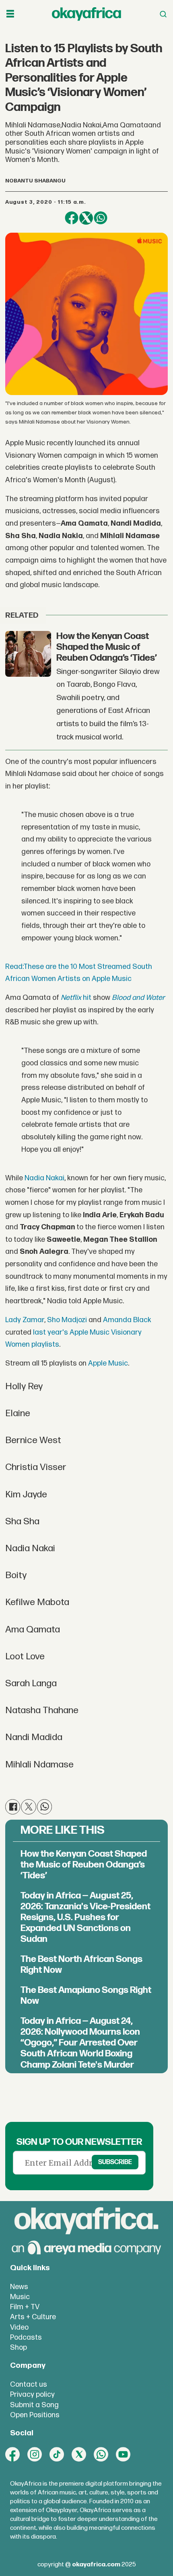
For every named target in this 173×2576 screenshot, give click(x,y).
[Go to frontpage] (86, 14)
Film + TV (25, 2307)
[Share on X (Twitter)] (86, 218)
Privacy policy (32, 2395)
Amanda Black (127, 1320)
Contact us (29, 2385)
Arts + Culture (33, 2317)
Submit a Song (34, 2405)
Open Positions (35, 2415)
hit (76, 998)
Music (20, 2297)
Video (19, 2327)
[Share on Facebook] (72, 218)
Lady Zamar (25, 1320)
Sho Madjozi (67, 1320)
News (19, 2287)
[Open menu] (10, 14)
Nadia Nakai (44, 1178)
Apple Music (108, 1363)
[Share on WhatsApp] (101, 218)
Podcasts (26, 2337)
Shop (19, 2348)
